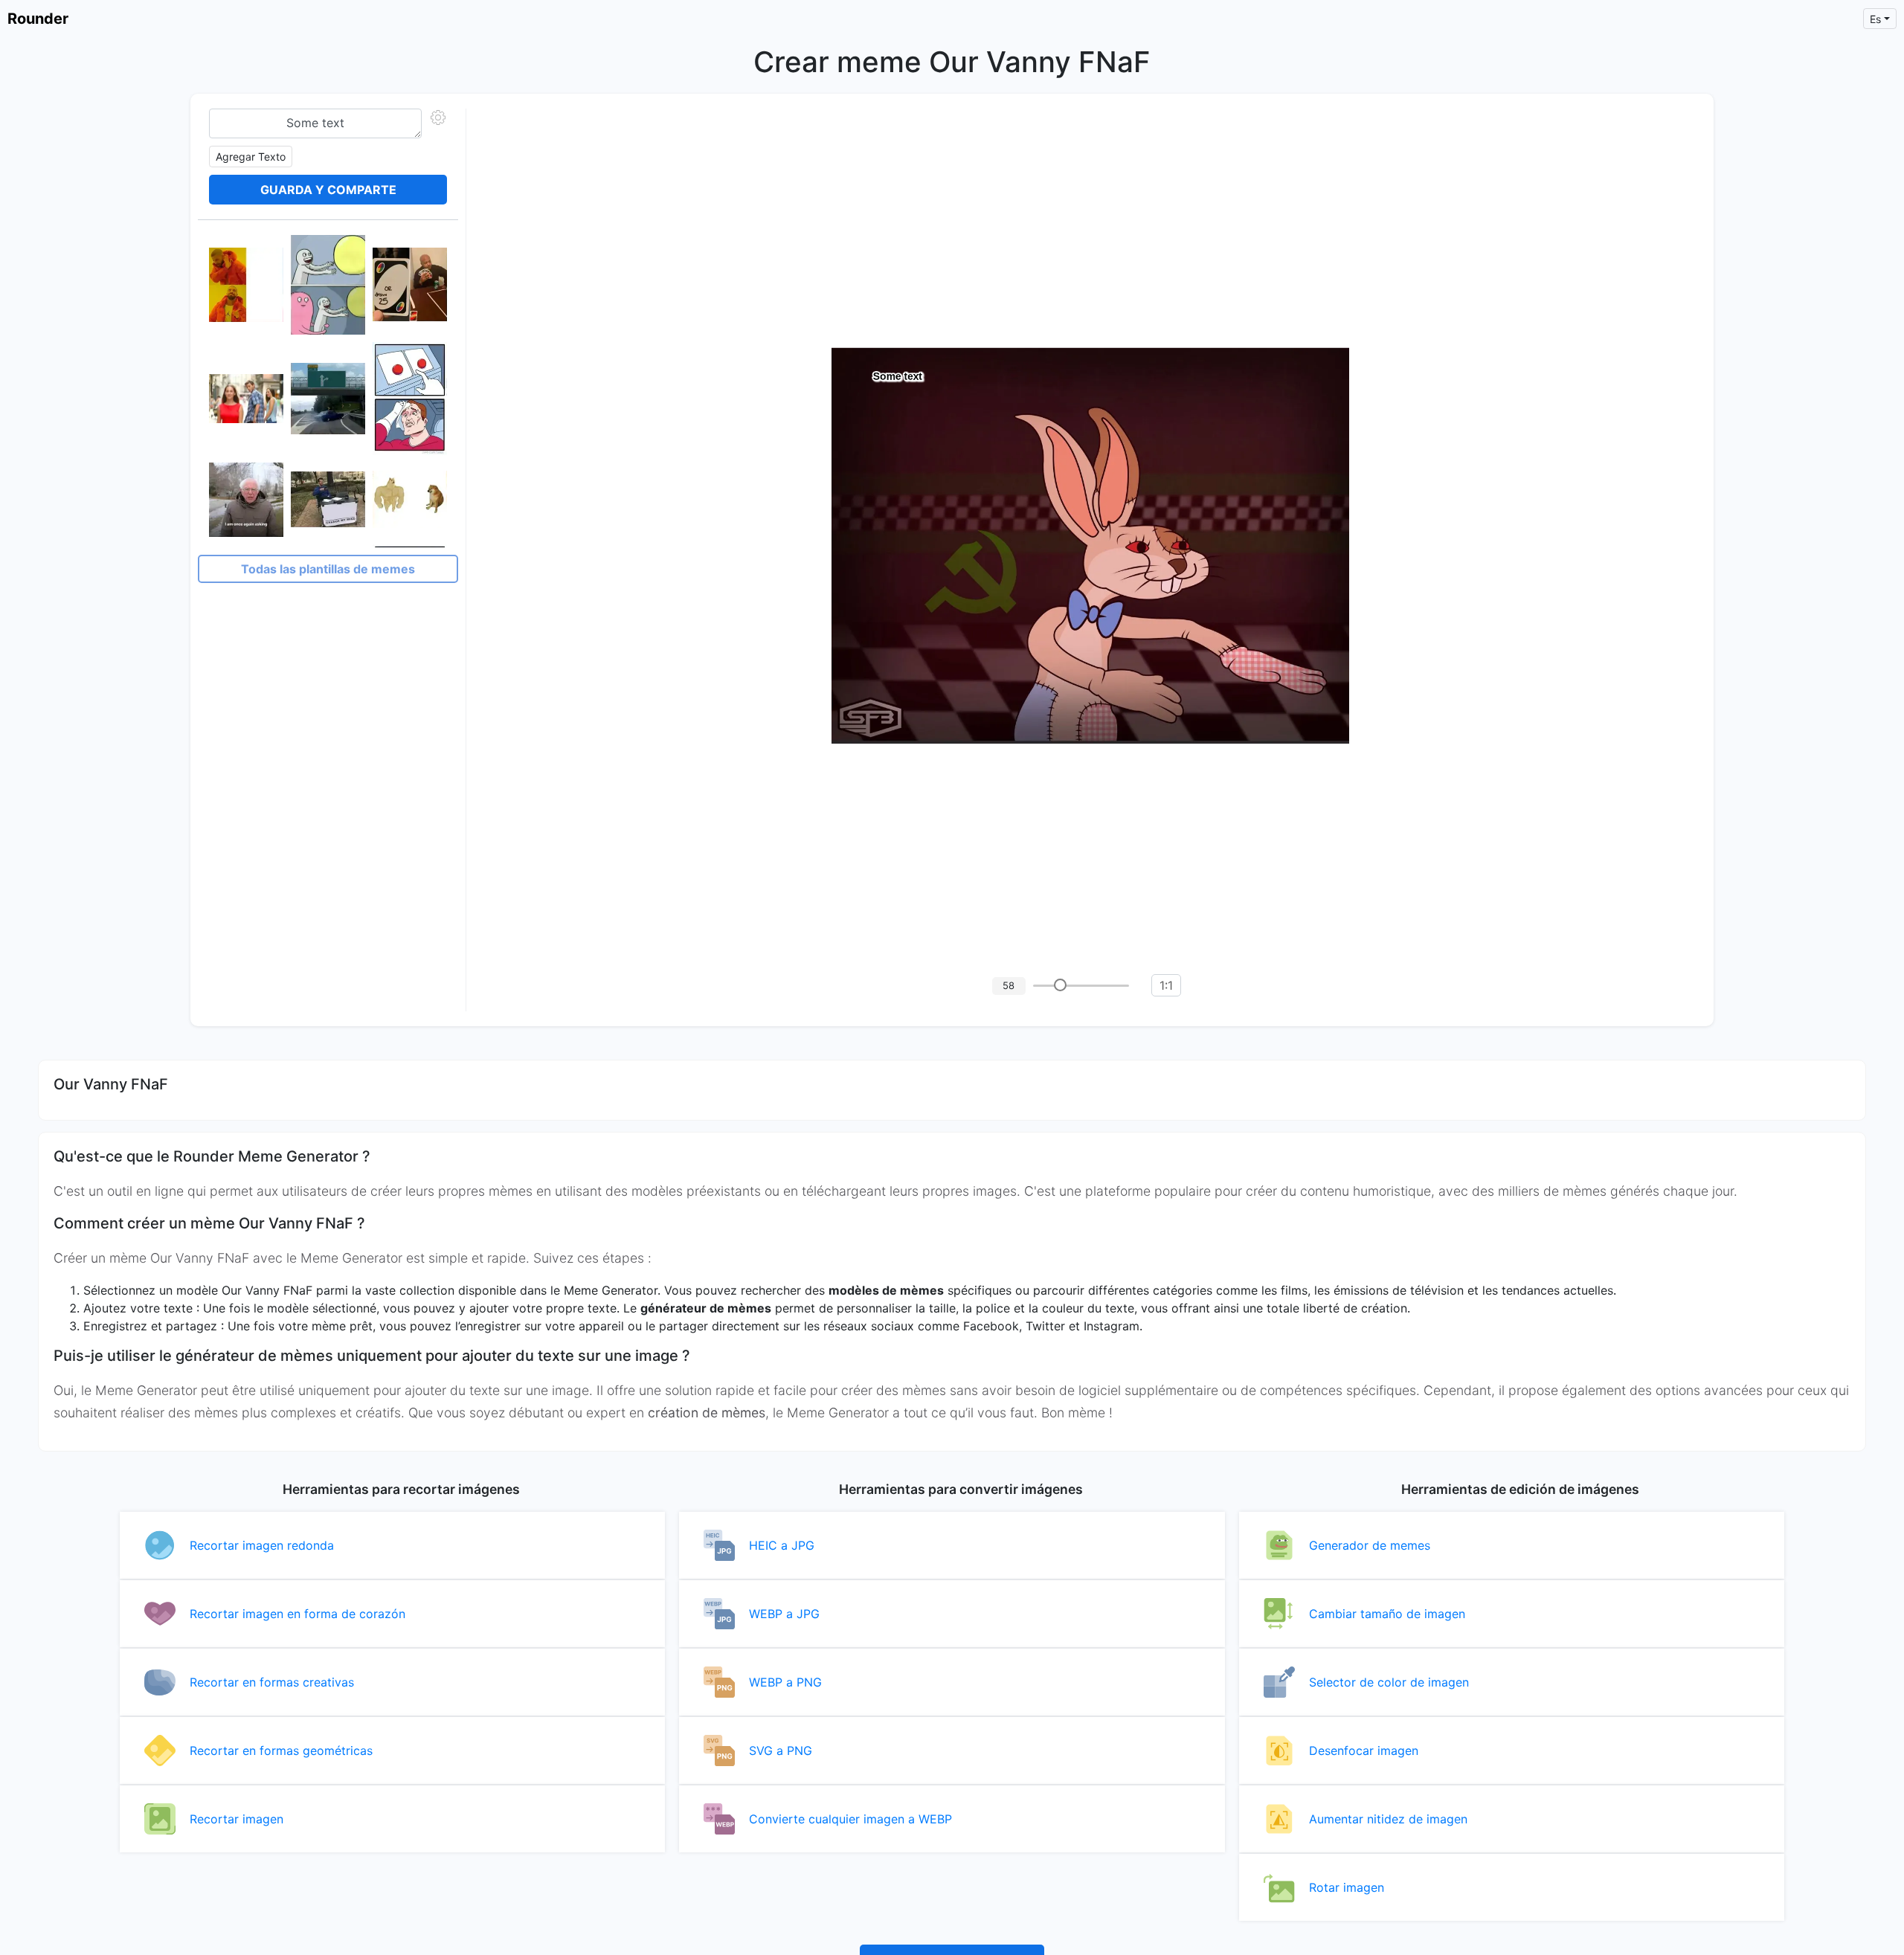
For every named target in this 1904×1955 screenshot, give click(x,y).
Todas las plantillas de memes (328, 569)
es (1875, 19)
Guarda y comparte (328, 190)
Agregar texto (251, 157)
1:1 (1166, 985)
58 (1009, 985)
